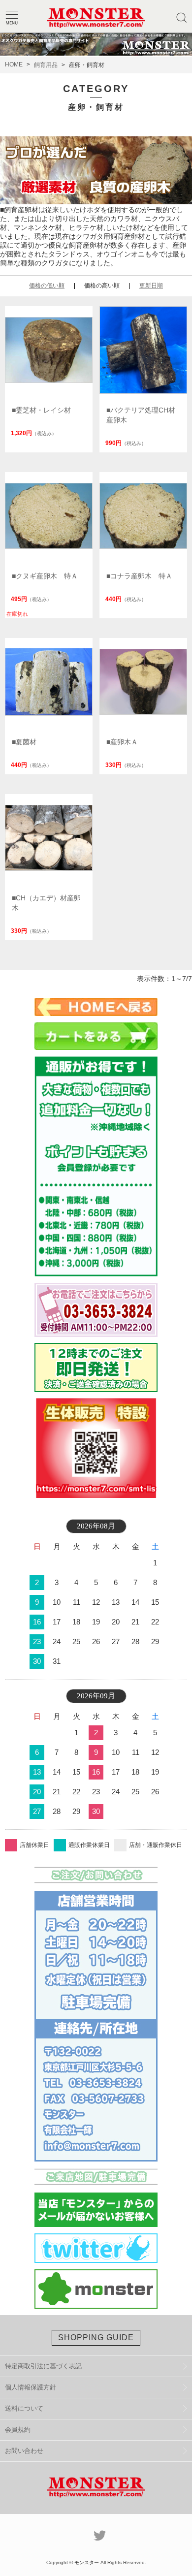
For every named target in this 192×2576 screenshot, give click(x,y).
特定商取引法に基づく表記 (43, 2366)
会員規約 (18, 2430)
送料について (24, 2408)
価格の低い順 (47, 286)
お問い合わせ (24, 2451)
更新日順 (151, 286)
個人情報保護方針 (31, 2387)
